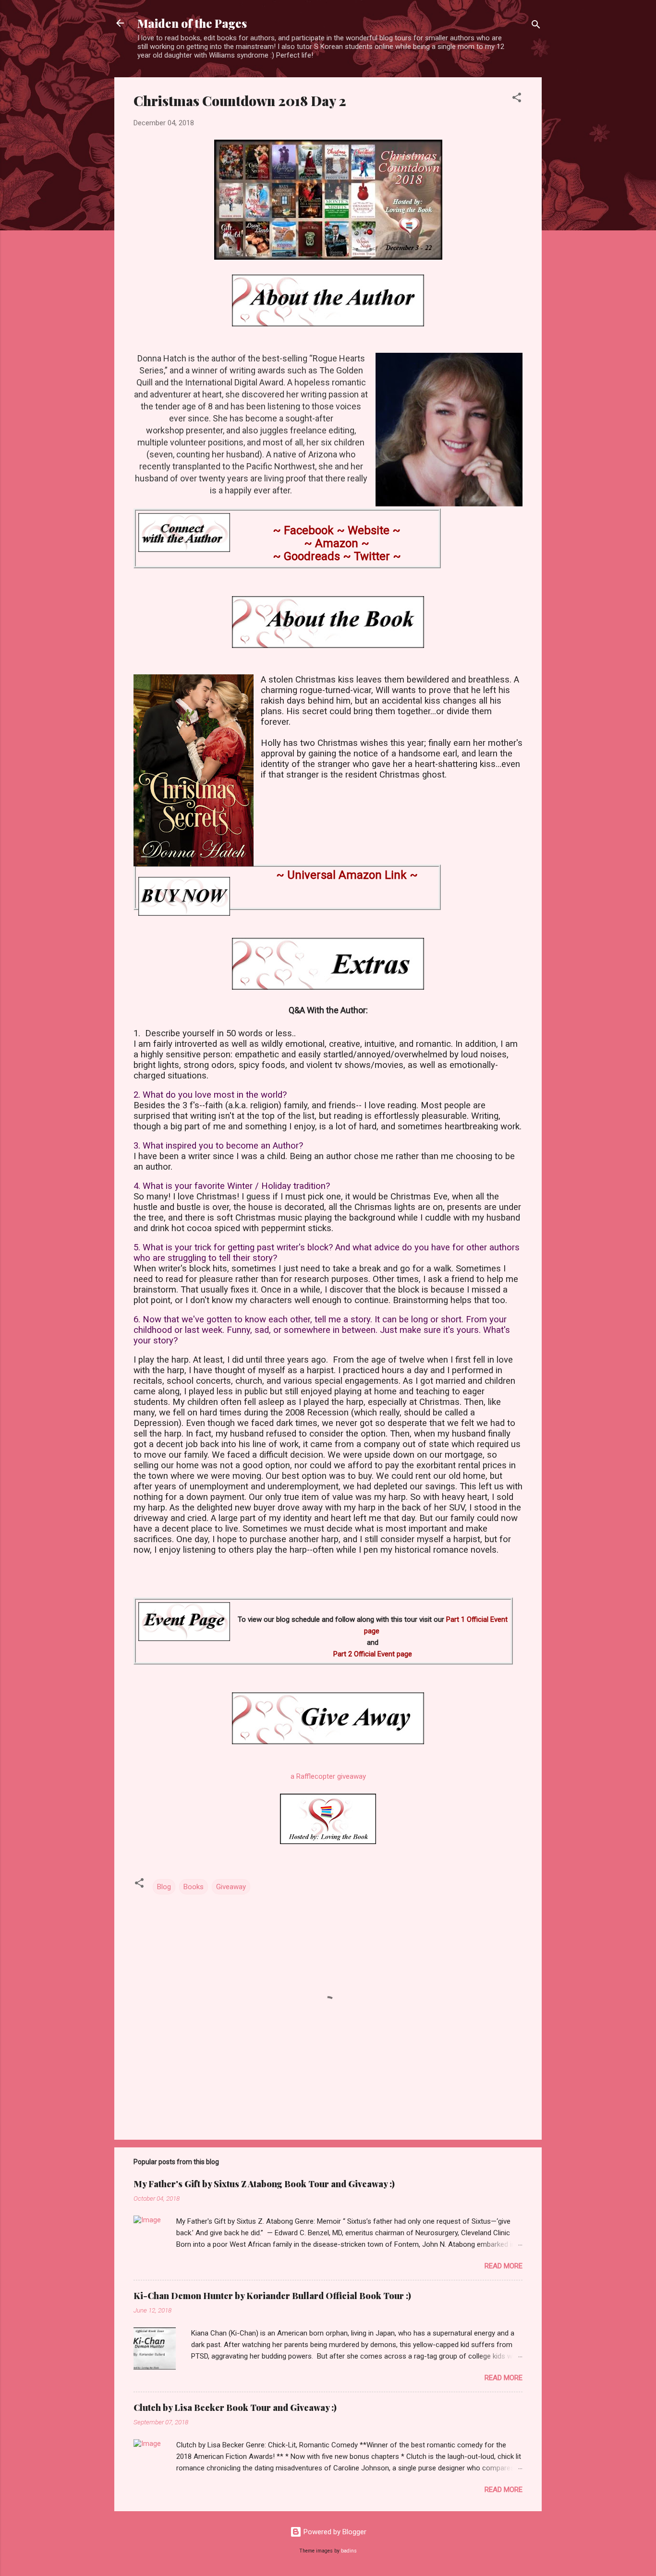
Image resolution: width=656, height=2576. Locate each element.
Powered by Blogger (334, 2532)
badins (349, 2551)
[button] (517, 99)
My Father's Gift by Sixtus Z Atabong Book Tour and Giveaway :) (264, 2184)
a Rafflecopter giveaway (328, 1776)
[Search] (536, 26)
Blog (164, 1887)
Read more (504, 2266)
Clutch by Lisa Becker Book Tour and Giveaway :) (235, 2408)
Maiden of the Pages (192, 23)
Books (194, 1887)
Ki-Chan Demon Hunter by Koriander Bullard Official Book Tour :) (272, 2296)
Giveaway (231, 1887)
